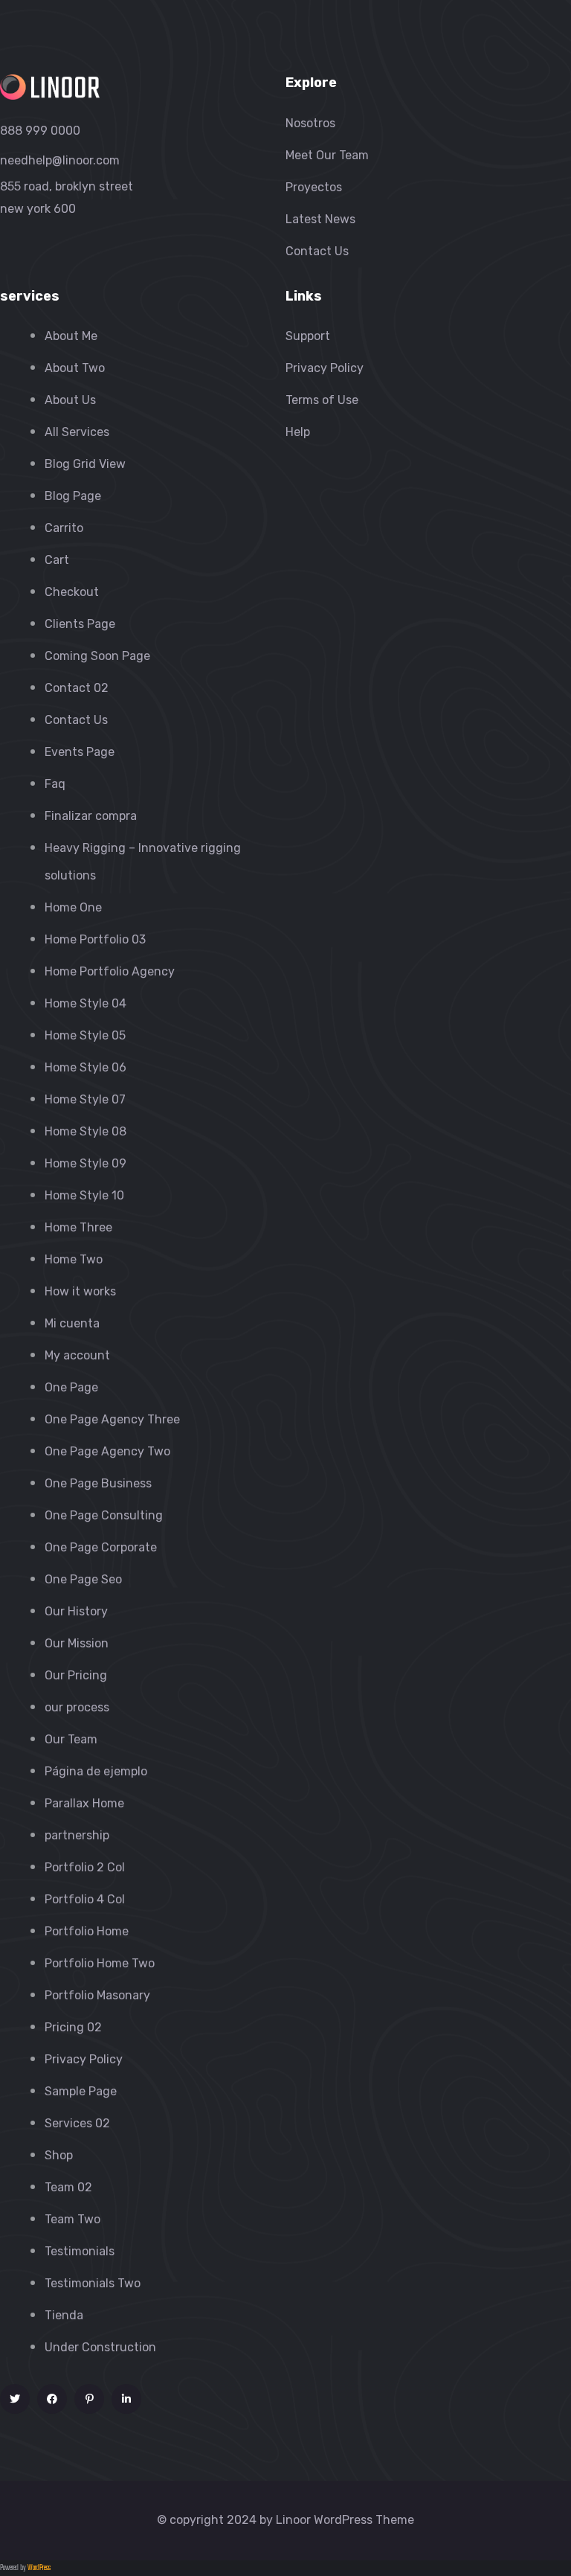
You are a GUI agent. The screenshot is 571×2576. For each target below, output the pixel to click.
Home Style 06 (86, 1067)
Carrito (64, 528)
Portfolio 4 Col (85, 1899)
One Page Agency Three (112, 1419)
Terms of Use (322, 400)
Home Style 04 (86, 1003)
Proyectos (314, 187)
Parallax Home (84, 1803)
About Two (75, 368)
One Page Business (98, 1483)
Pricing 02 (73, 2027)
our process (77, 1707)
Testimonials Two (93, 2283)
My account (77, 1355)
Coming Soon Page (97, 656)
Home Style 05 (85, 1035)
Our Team (71, 1739)
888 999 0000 (40, 131)
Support (308, 336)
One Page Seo (83, 1579)
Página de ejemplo (96, 1771)
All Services (77, 432)
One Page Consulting (104, 1515)
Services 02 (77, 2123)
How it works (80, 1291)
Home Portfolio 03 (95, 939)
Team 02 (68, 2187)
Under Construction (100, 2347)
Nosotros (310, 123)
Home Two (74, 1259)
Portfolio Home (87, 1931)
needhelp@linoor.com (60, 160)
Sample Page (81, 2091)
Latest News (320, 219)
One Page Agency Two (107, 1451)
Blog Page (73, 496)
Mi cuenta (72, 1323)
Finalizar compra (91, 816)
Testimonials (80, 2251)
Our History (76, 1611)
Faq (55, 784)
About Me (71, 336)
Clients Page (80, 624)
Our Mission (77, 1643)
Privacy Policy (84, 2059)
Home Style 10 (84, 1195)
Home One (73, 907)
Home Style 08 (86, 1131)
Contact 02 (77, 688)
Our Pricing (76, 1675)
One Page (71, 1387)
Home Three (78, 1227)
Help (298, 432)
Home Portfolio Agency (110, 971)
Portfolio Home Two (100, 1963)
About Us (70, 400)
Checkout (72, 592)
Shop (59, 2155)
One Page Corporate (101, 1547)
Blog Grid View (85, 464)
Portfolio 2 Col (85, 1867)
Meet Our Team (327, 155)
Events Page (80, 752)
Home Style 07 (85, 1099)
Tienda (64, 2315)
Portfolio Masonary (97, 1995)
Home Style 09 (86, 1163)
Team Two (72, 2219)
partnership (77, 1835)
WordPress (39, 2568)
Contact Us (317, 251)
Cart (57, 560)
